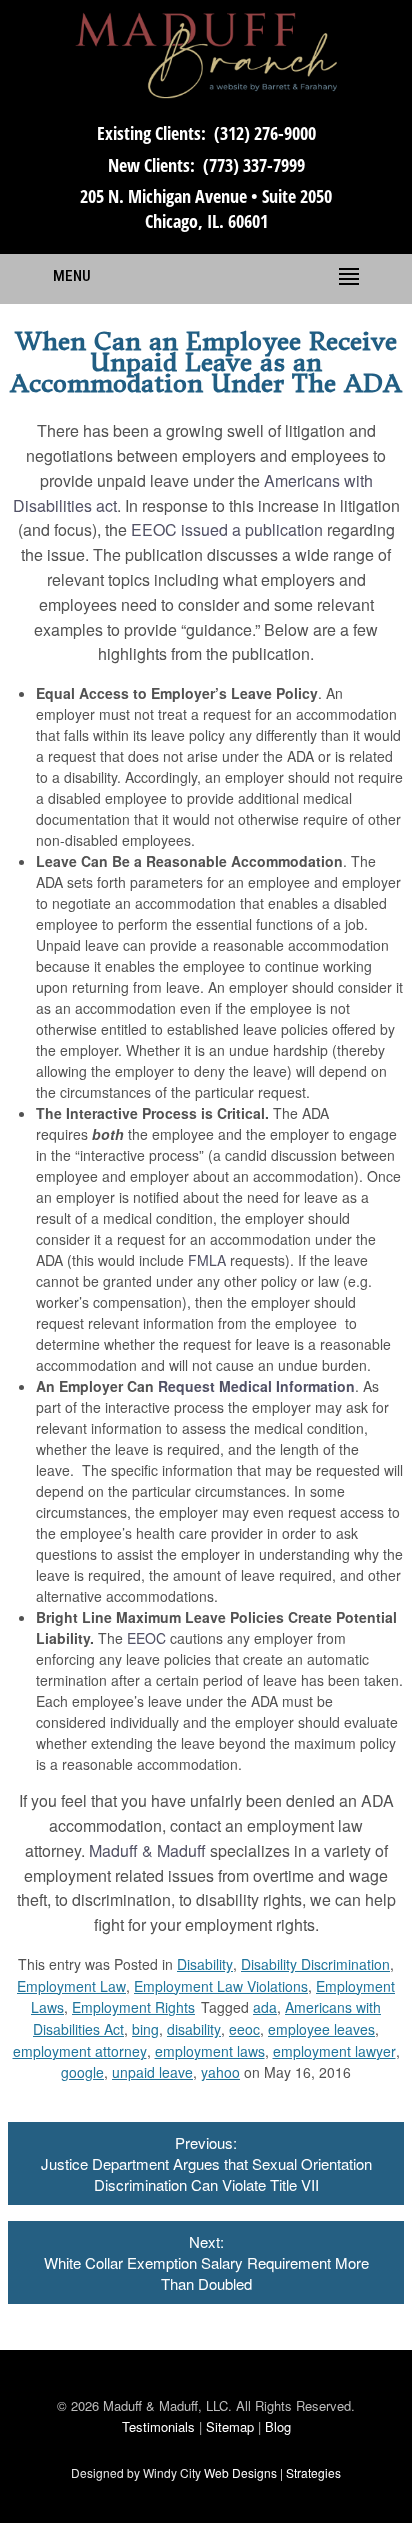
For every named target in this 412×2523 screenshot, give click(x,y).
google (82, 2072)
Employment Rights (133, 2007)
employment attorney (80, 2051)
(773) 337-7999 (254, 165)
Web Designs (240, 2472)
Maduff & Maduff (147, 1850)
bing (145, 2029)
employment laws (210, 2051)
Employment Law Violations (221, 1986)
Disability (205, 1964)
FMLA (207, 1260)
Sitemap (230, 2426)
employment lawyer (334, 2051)
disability (194, 2029)
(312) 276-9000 (265, 133)
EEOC (146, 1638)
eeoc (244, 2029)
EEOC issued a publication (227, 529)
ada (265, 2007)
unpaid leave (152, 2072)
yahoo (220, 2072)
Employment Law (71, 1986)
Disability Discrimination (315, 1964)
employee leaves (321, 2029)
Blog (278, 2426)
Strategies (313, 2472)
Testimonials (158, 2426)
